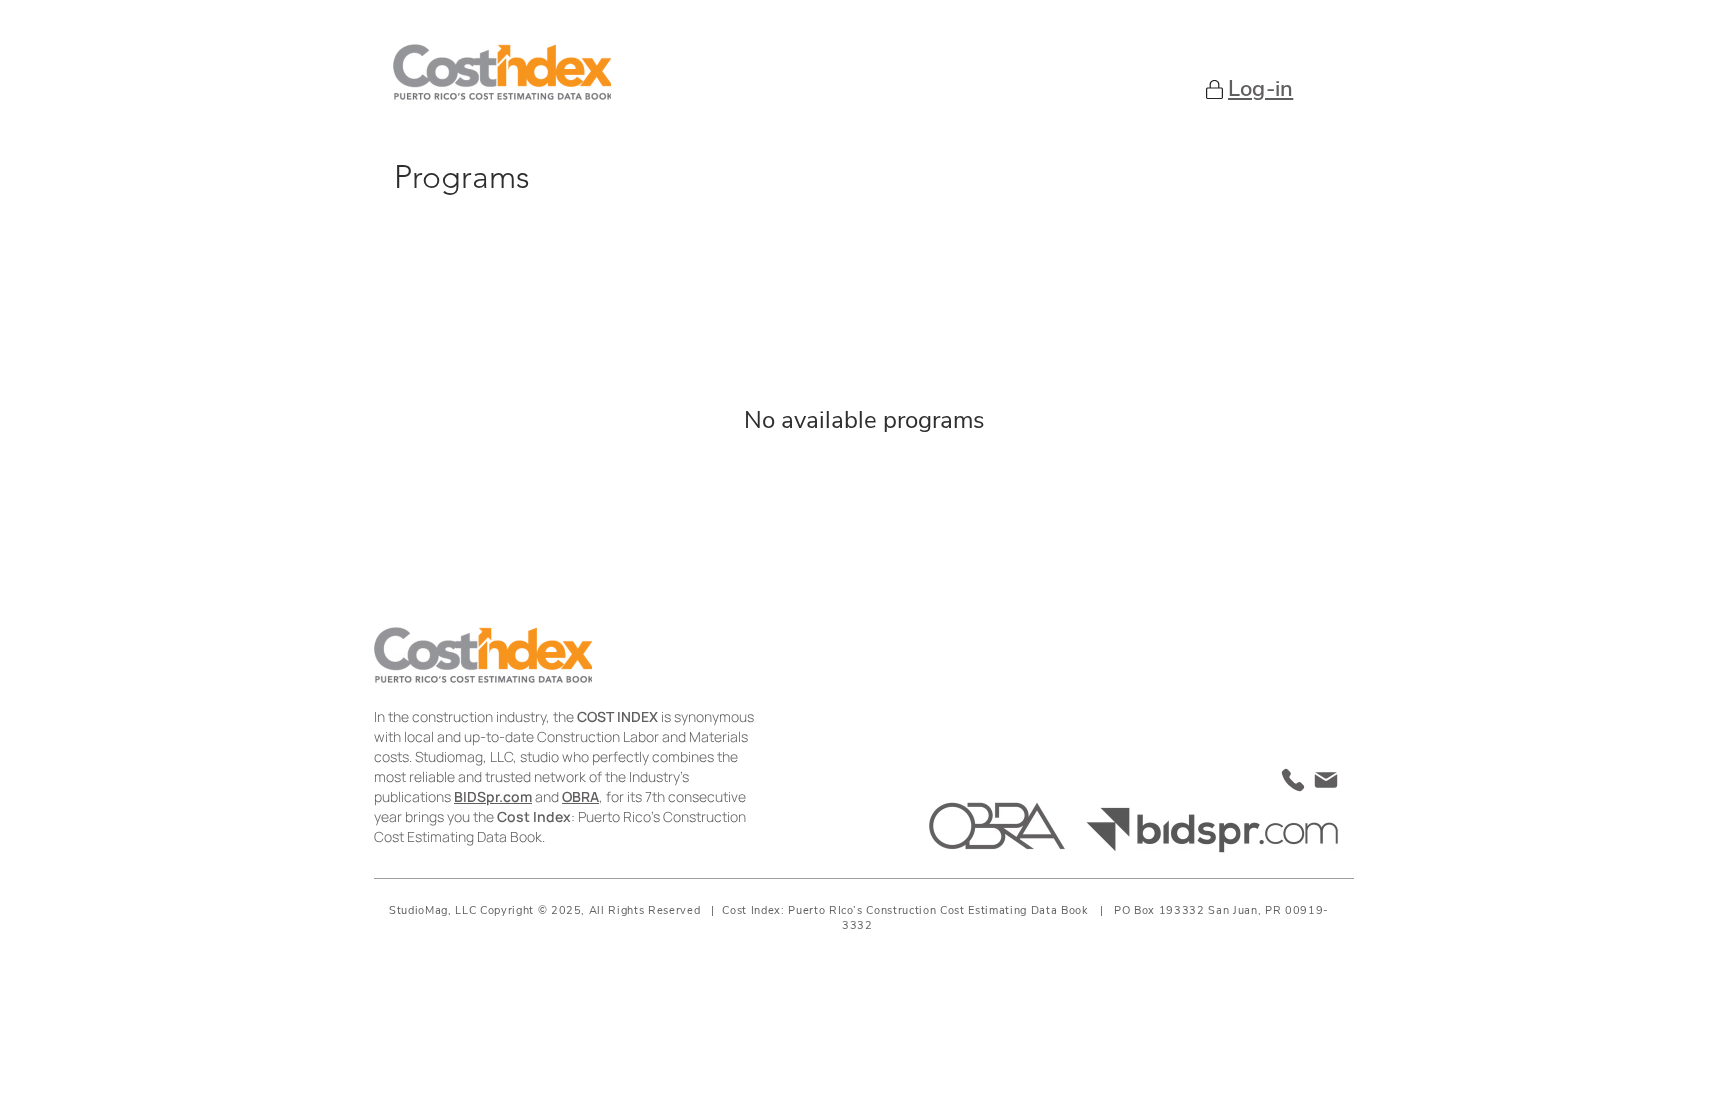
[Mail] (1326, 780)
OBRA (580, 796)
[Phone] (1293, 779)
